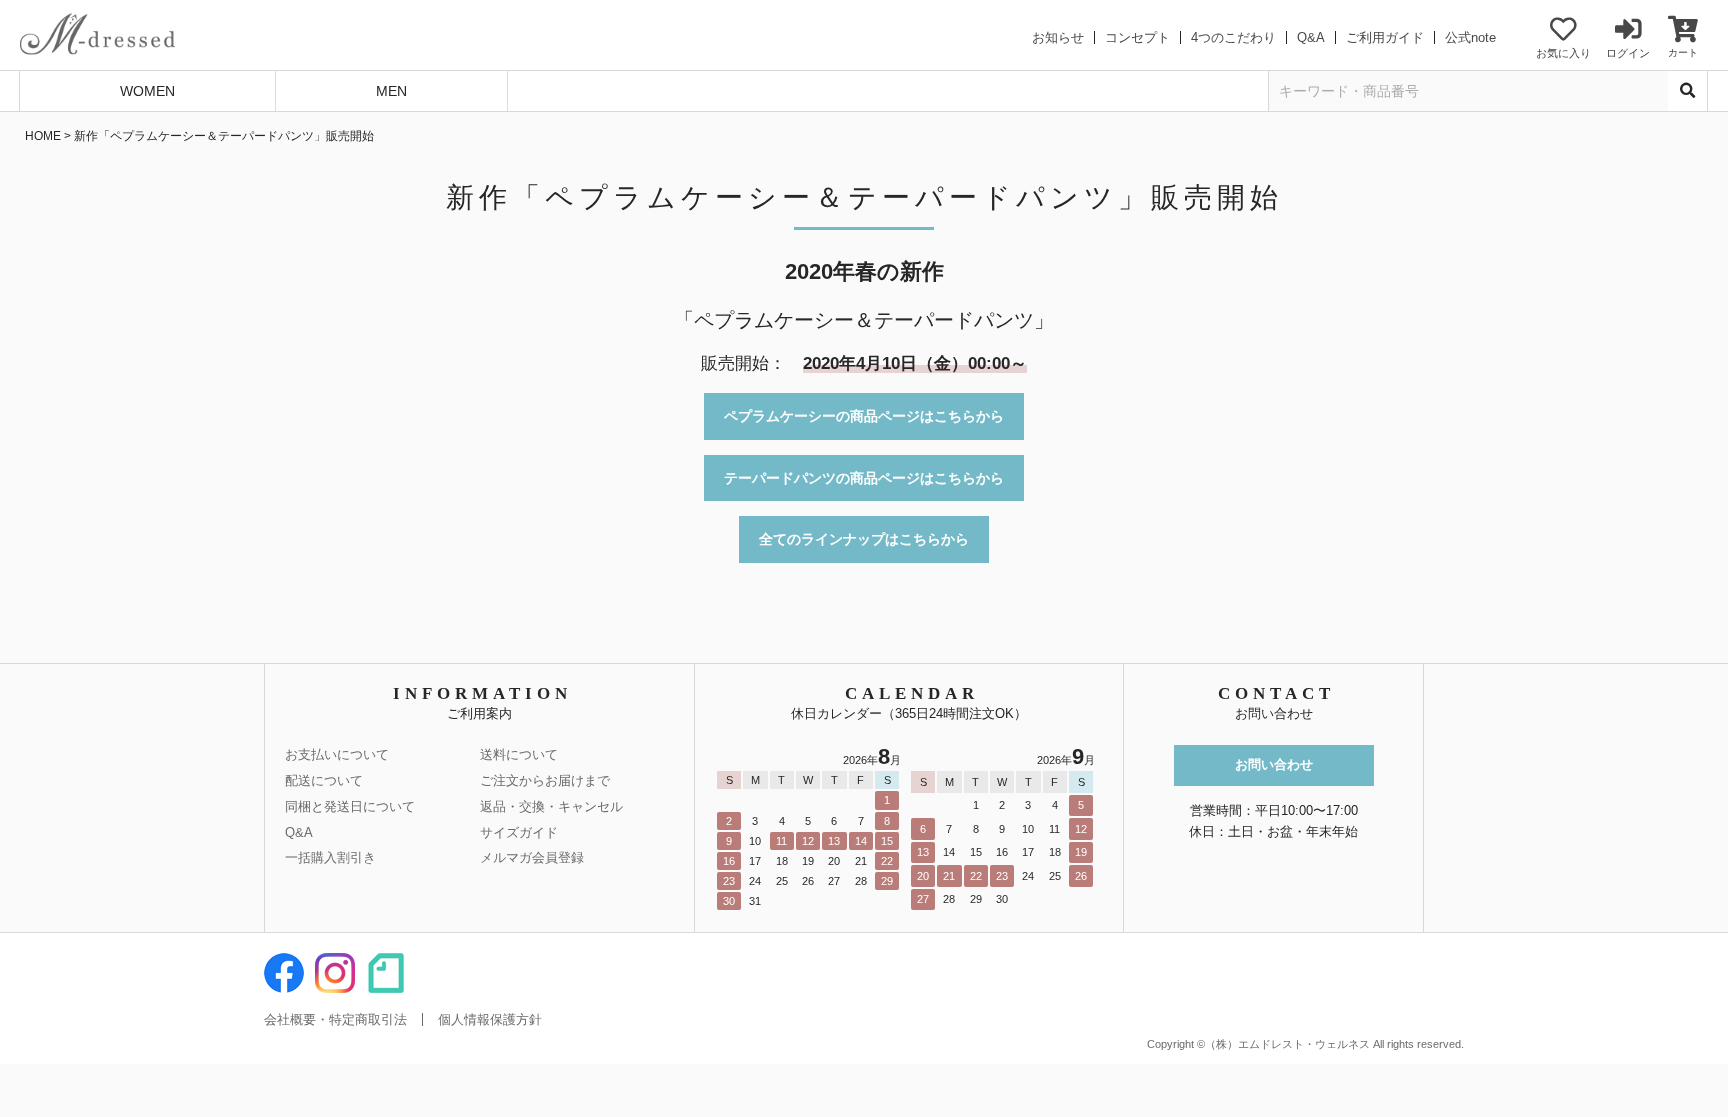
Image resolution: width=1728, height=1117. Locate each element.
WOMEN (147, 91)
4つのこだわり (1233, 37)
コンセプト (1137, 37)
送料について (519, 754)
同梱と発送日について (350, 806)
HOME (43, 136)
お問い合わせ (1274, 764)
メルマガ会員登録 (532, 857)
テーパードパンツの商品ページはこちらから (864, 478)
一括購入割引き (330, 857)
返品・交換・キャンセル (551, 806)
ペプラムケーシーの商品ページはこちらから (864, 416)
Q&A (1311, 37)
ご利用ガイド (1385, 37)
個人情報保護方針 (490, 1019)
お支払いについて (337, 754)
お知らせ (1058, 37)
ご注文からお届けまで (545, 780)
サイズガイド (519, 832)
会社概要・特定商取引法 (335, 1019)
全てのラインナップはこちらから (864, 539)
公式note (1470, 37)
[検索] (1688, 91)
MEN (391, 91)
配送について (324, 780)
